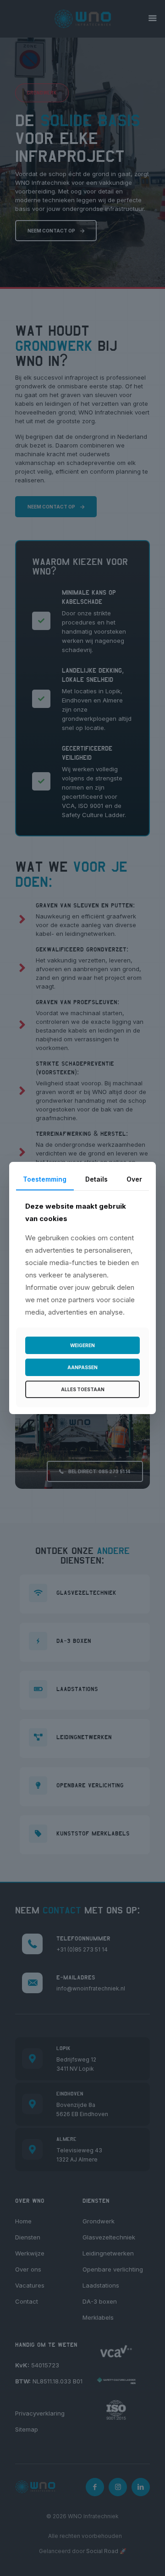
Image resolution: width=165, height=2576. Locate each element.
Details (96, 1179)
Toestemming (45, 1179)
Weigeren (82, 1345)
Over (134, 1179)
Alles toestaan (83, 1389)
